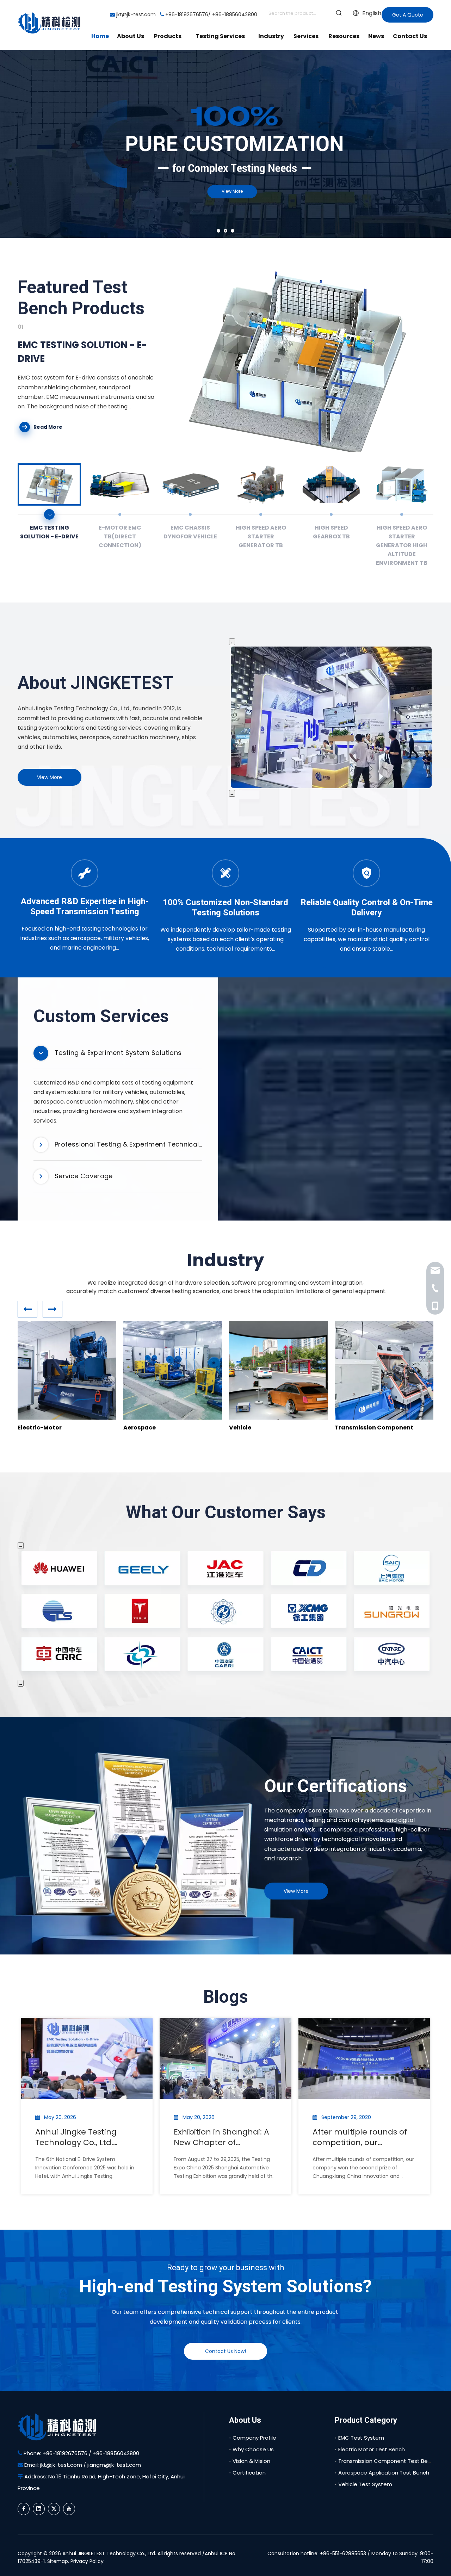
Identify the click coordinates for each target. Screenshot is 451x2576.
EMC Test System (361, 2438)
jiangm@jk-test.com (114, 2465)
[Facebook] (24, 2509)
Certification (249, 2473)
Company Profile (254, 2438)
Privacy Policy (87, 2561)
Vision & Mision (251, 2461)
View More (56, 173)
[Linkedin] (39, 2509)
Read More (48, 427)
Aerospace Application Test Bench (384, 2473)
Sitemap (58, 2561)
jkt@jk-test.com (136, 14)
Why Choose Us (253, 2449)
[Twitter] (54, 2509)
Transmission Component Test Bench (388, 2461)
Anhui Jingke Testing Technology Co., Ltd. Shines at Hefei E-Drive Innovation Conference (81, 2137)
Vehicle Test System (365, 2484)
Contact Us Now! (225, 2351)
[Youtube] (69, 2509)
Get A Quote (408, 15)
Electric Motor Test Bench (372, 2449)
